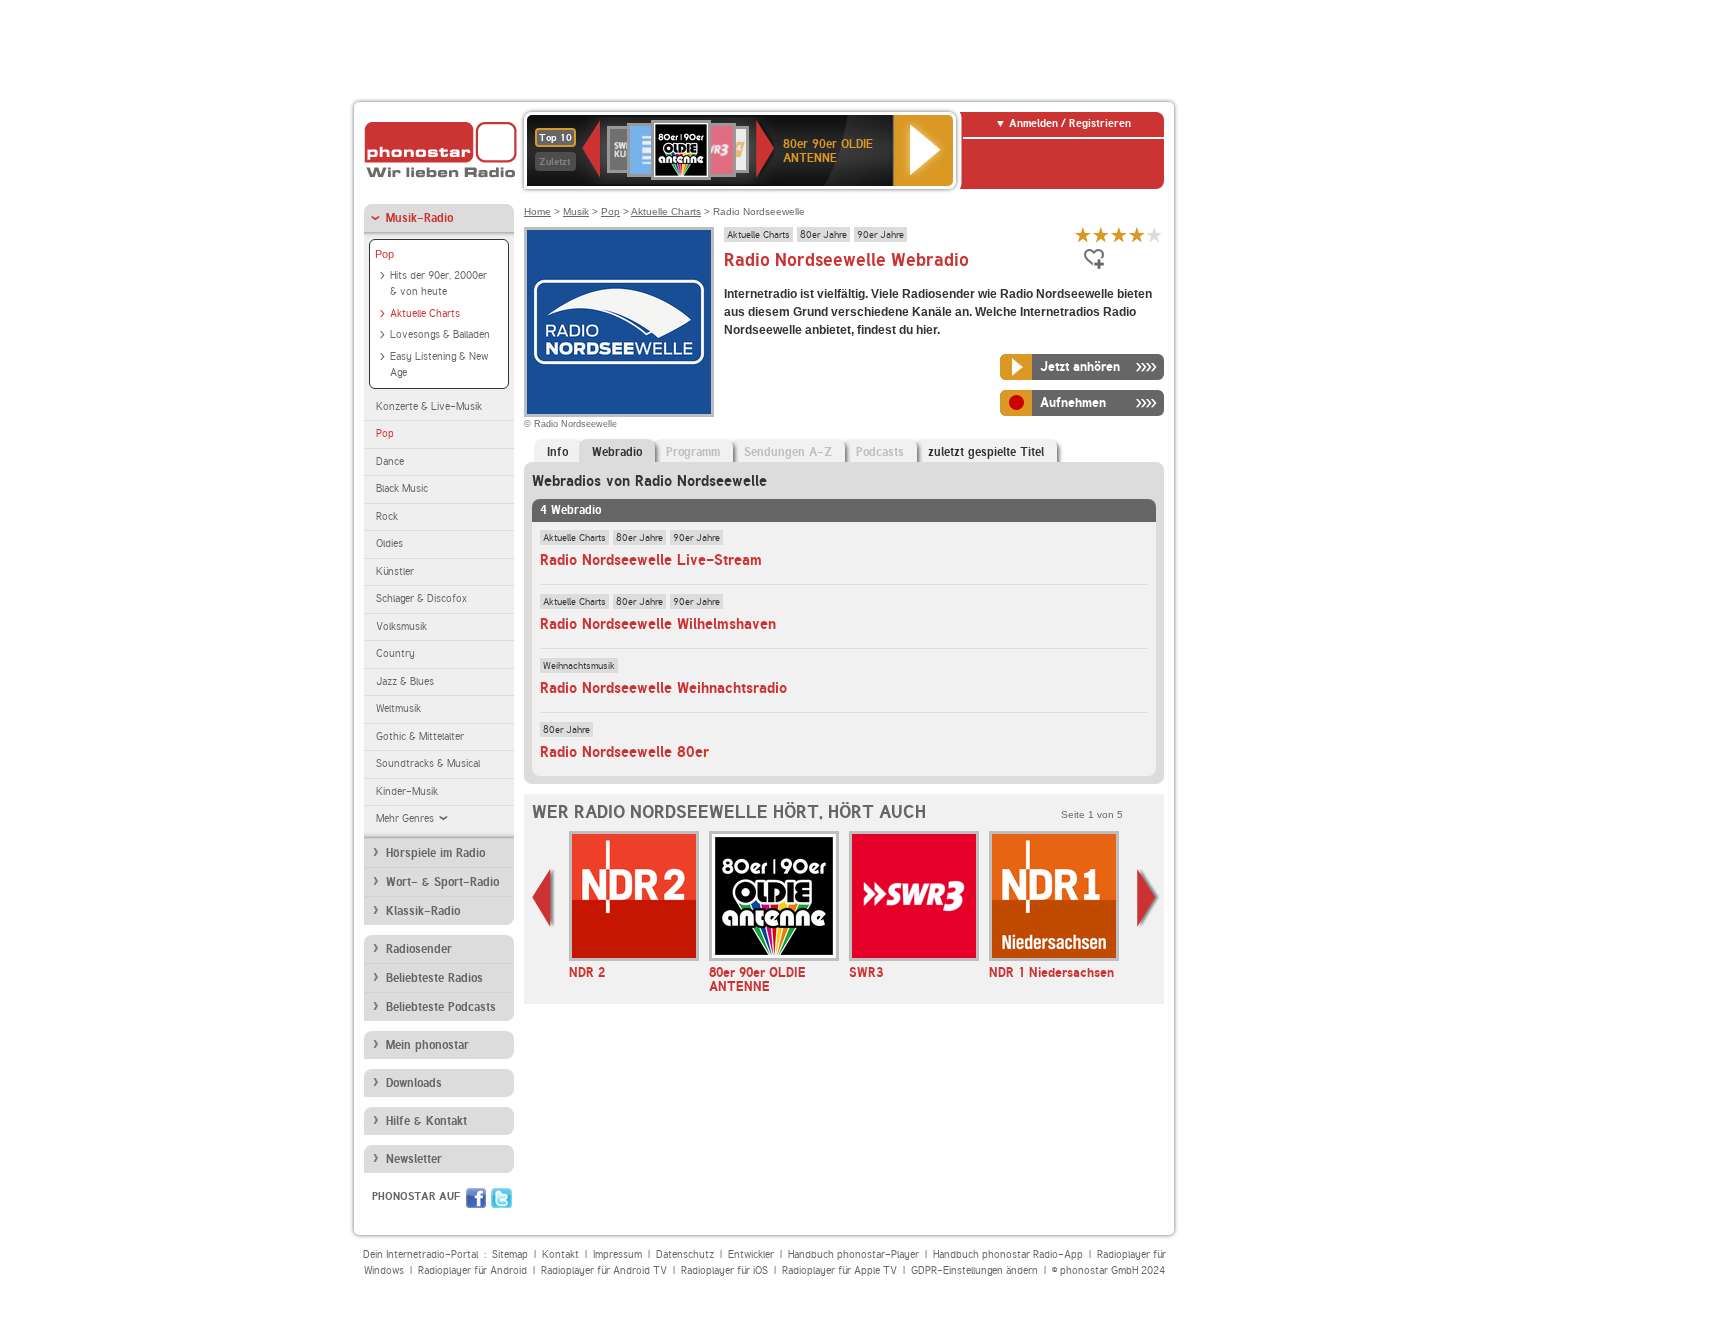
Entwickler (751, 1254)
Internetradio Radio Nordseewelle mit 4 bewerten (1137, 234)
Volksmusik (401, 626)
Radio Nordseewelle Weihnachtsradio (663, 688)
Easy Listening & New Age (439, 365)
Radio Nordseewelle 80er (624, 752)
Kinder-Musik (407, 791)
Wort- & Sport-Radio (442, 882)
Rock (387, 516)
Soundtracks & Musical (428, 763)
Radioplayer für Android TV (604, 1270)
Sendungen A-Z (788, 452)
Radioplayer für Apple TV (839, 1270)
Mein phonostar (427, 1045)
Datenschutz (685, 1254)
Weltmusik (398, 708)
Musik (576, 211)
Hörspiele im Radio (435, 853)
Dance (390, 461)
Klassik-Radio (423, 911)
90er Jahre (880, 234)
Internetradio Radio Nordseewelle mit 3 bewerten (1119, 234)
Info (557, 452)
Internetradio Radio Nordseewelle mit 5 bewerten (1155, 234)
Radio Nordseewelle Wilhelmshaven (658, 624)
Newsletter (414, 1159)
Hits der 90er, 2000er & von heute (438, 284)
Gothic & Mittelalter (420, 736)
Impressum (617, 1254)
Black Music (402, 488)
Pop (384, 254)
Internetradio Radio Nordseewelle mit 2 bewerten (1101, 234)
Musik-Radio (419, 218)
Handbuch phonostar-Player (853, 1254)
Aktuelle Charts (425, 313)
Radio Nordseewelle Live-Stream (651, 560)
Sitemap (510, 1254)
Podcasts (880, 452)
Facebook (476, 1198)
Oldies (389, 543)
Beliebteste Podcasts (441, 1007)
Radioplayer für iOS (724, 1270)
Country (395, 653)
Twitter (501, 1198)
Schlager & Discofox (421, 598)
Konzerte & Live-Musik (429, 406)
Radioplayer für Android (472, 1270)
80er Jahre (823, 234)
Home (537, 211)
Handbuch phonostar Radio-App (1008, 1254)
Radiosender (419, 949)
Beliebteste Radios (434, 978)
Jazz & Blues (405, 681)
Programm (693, 452)
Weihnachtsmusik (579, 665)
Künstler (395, 571)
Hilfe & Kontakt (426, 1121)
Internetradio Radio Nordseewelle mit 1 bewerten (1083, 234)
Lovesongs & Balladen (440, 334)
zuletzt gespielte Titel (986, 452)
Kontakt (560, 1254)
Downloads (414, 1083)
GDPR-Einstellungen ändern (974, 1270)
